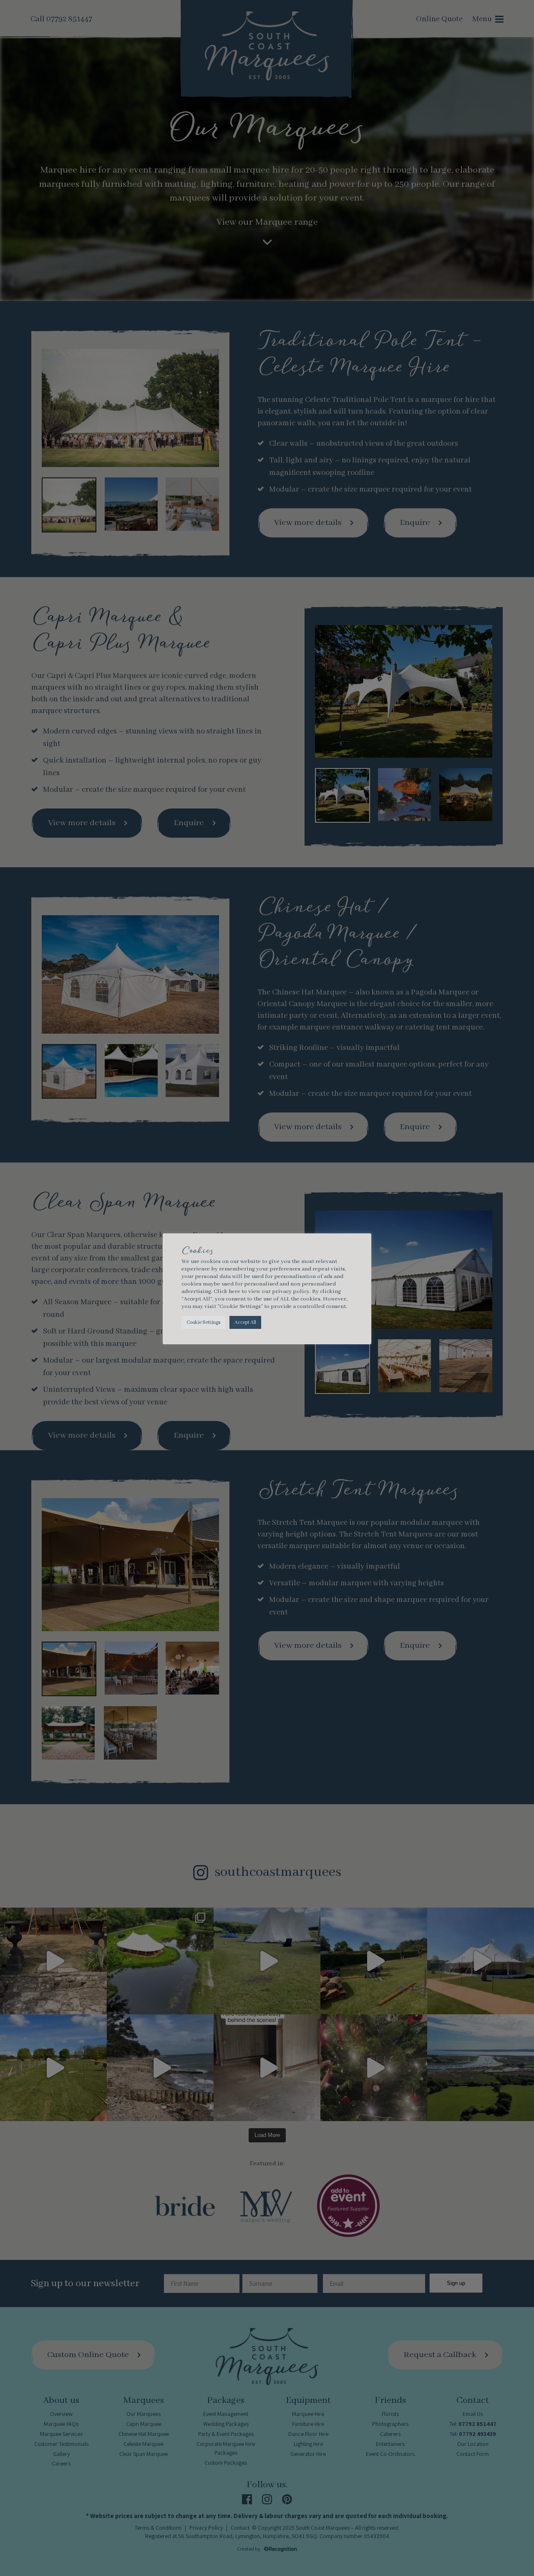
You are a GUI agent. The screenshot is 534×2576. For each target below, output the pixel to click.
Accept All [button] (245, 1322)
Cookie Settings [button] (203, 1322)
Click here (227, 1292)
